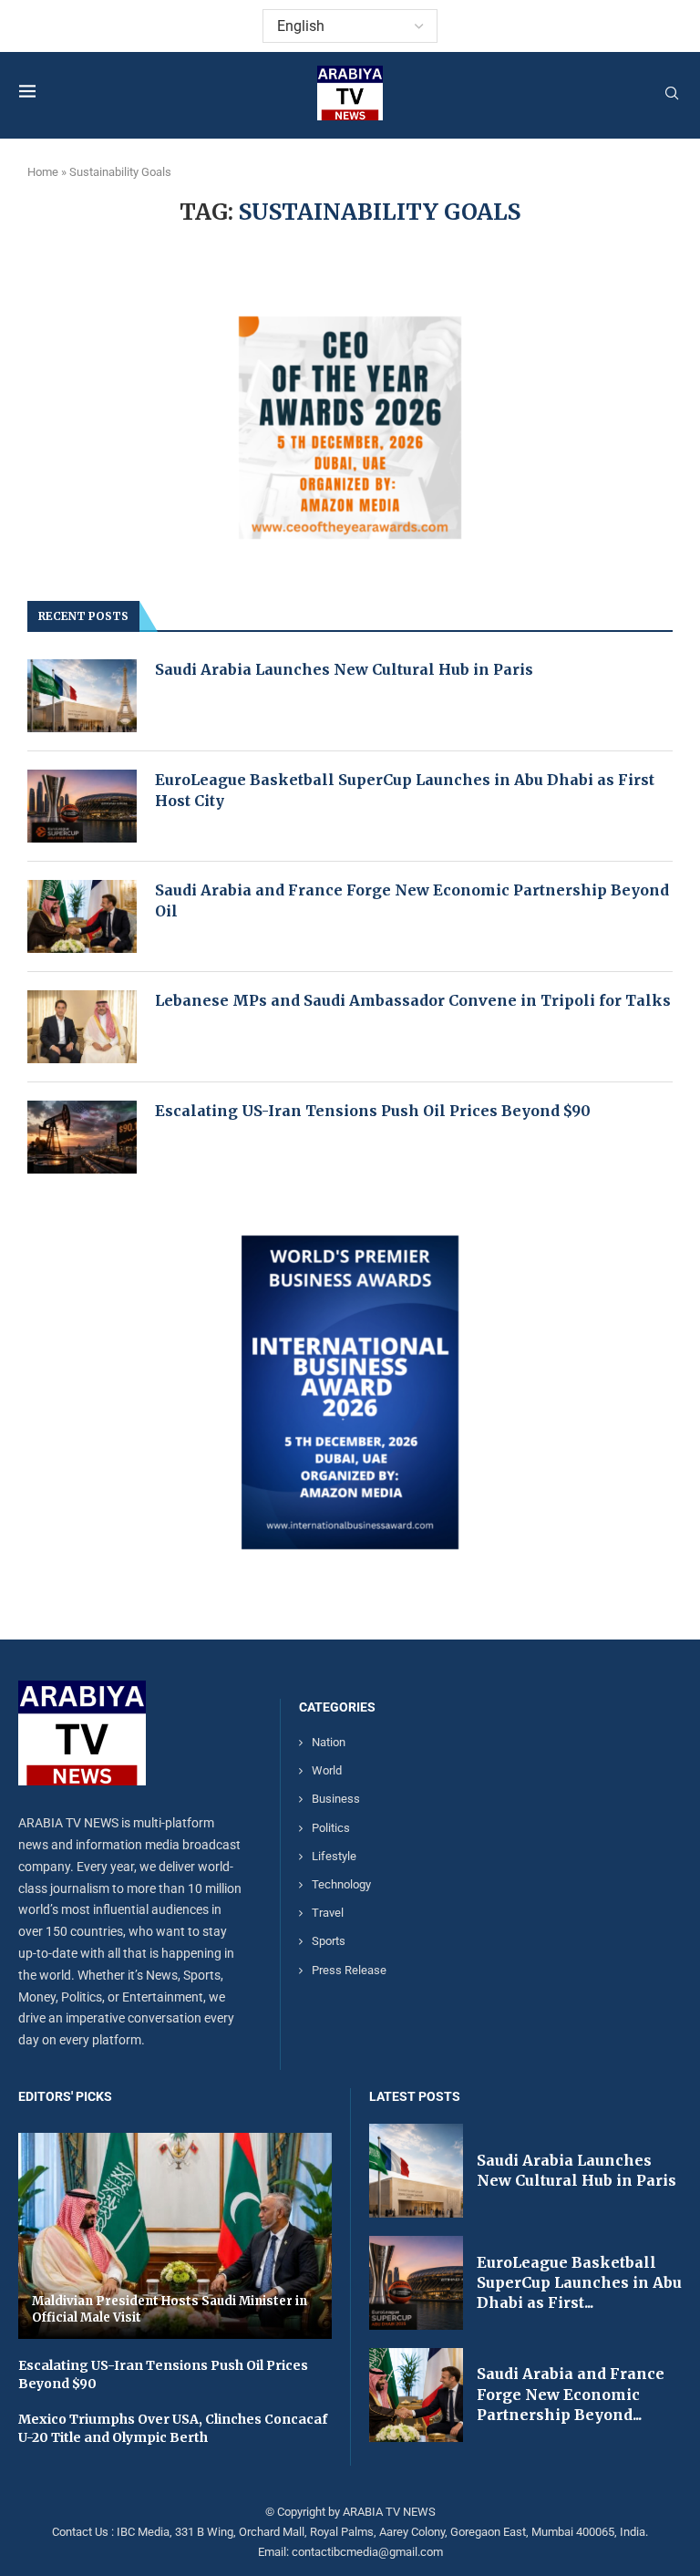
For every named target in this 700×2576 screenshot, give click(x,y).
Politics (331, 1828)
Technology (341, 1884)
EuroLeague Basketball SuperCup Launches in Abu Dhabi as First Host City (405, 790)
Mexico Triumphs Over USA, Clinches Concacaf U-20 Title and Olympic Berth (173, 2428)
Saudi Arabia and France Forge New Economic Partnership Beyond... (571, 2394)
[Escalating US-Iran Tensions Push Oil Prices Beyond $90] (82, 1137)
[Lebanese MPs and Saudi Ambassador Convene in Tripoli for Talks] (82, 1027)
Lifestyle (334, 1856)
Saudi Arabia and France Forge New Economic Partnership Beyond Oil (412, 900)
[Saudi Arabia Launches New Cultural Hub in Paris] (82, 696)
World (327, 1770)
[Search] (672, 94)
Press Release (349, 1970)
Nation (329, 1742)
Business (336, 1799)
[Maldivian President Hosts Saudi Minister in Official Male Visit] (175, 2236)
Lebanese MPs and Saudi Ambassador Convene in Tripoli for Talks (413, 1000)
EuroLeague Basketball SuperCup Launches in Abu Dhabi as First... (579, 2283)
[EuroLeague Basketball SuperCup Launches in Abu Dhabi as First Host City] (82, 806)
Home (43, 172)
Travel (328, 1913)
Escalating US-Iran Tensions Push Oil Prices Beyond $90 (373, 1111)
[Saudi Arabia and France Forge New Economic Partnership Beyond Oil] (82, 916)
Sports (329, 1941)
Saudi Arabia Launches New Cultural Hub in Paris (344, 669)
